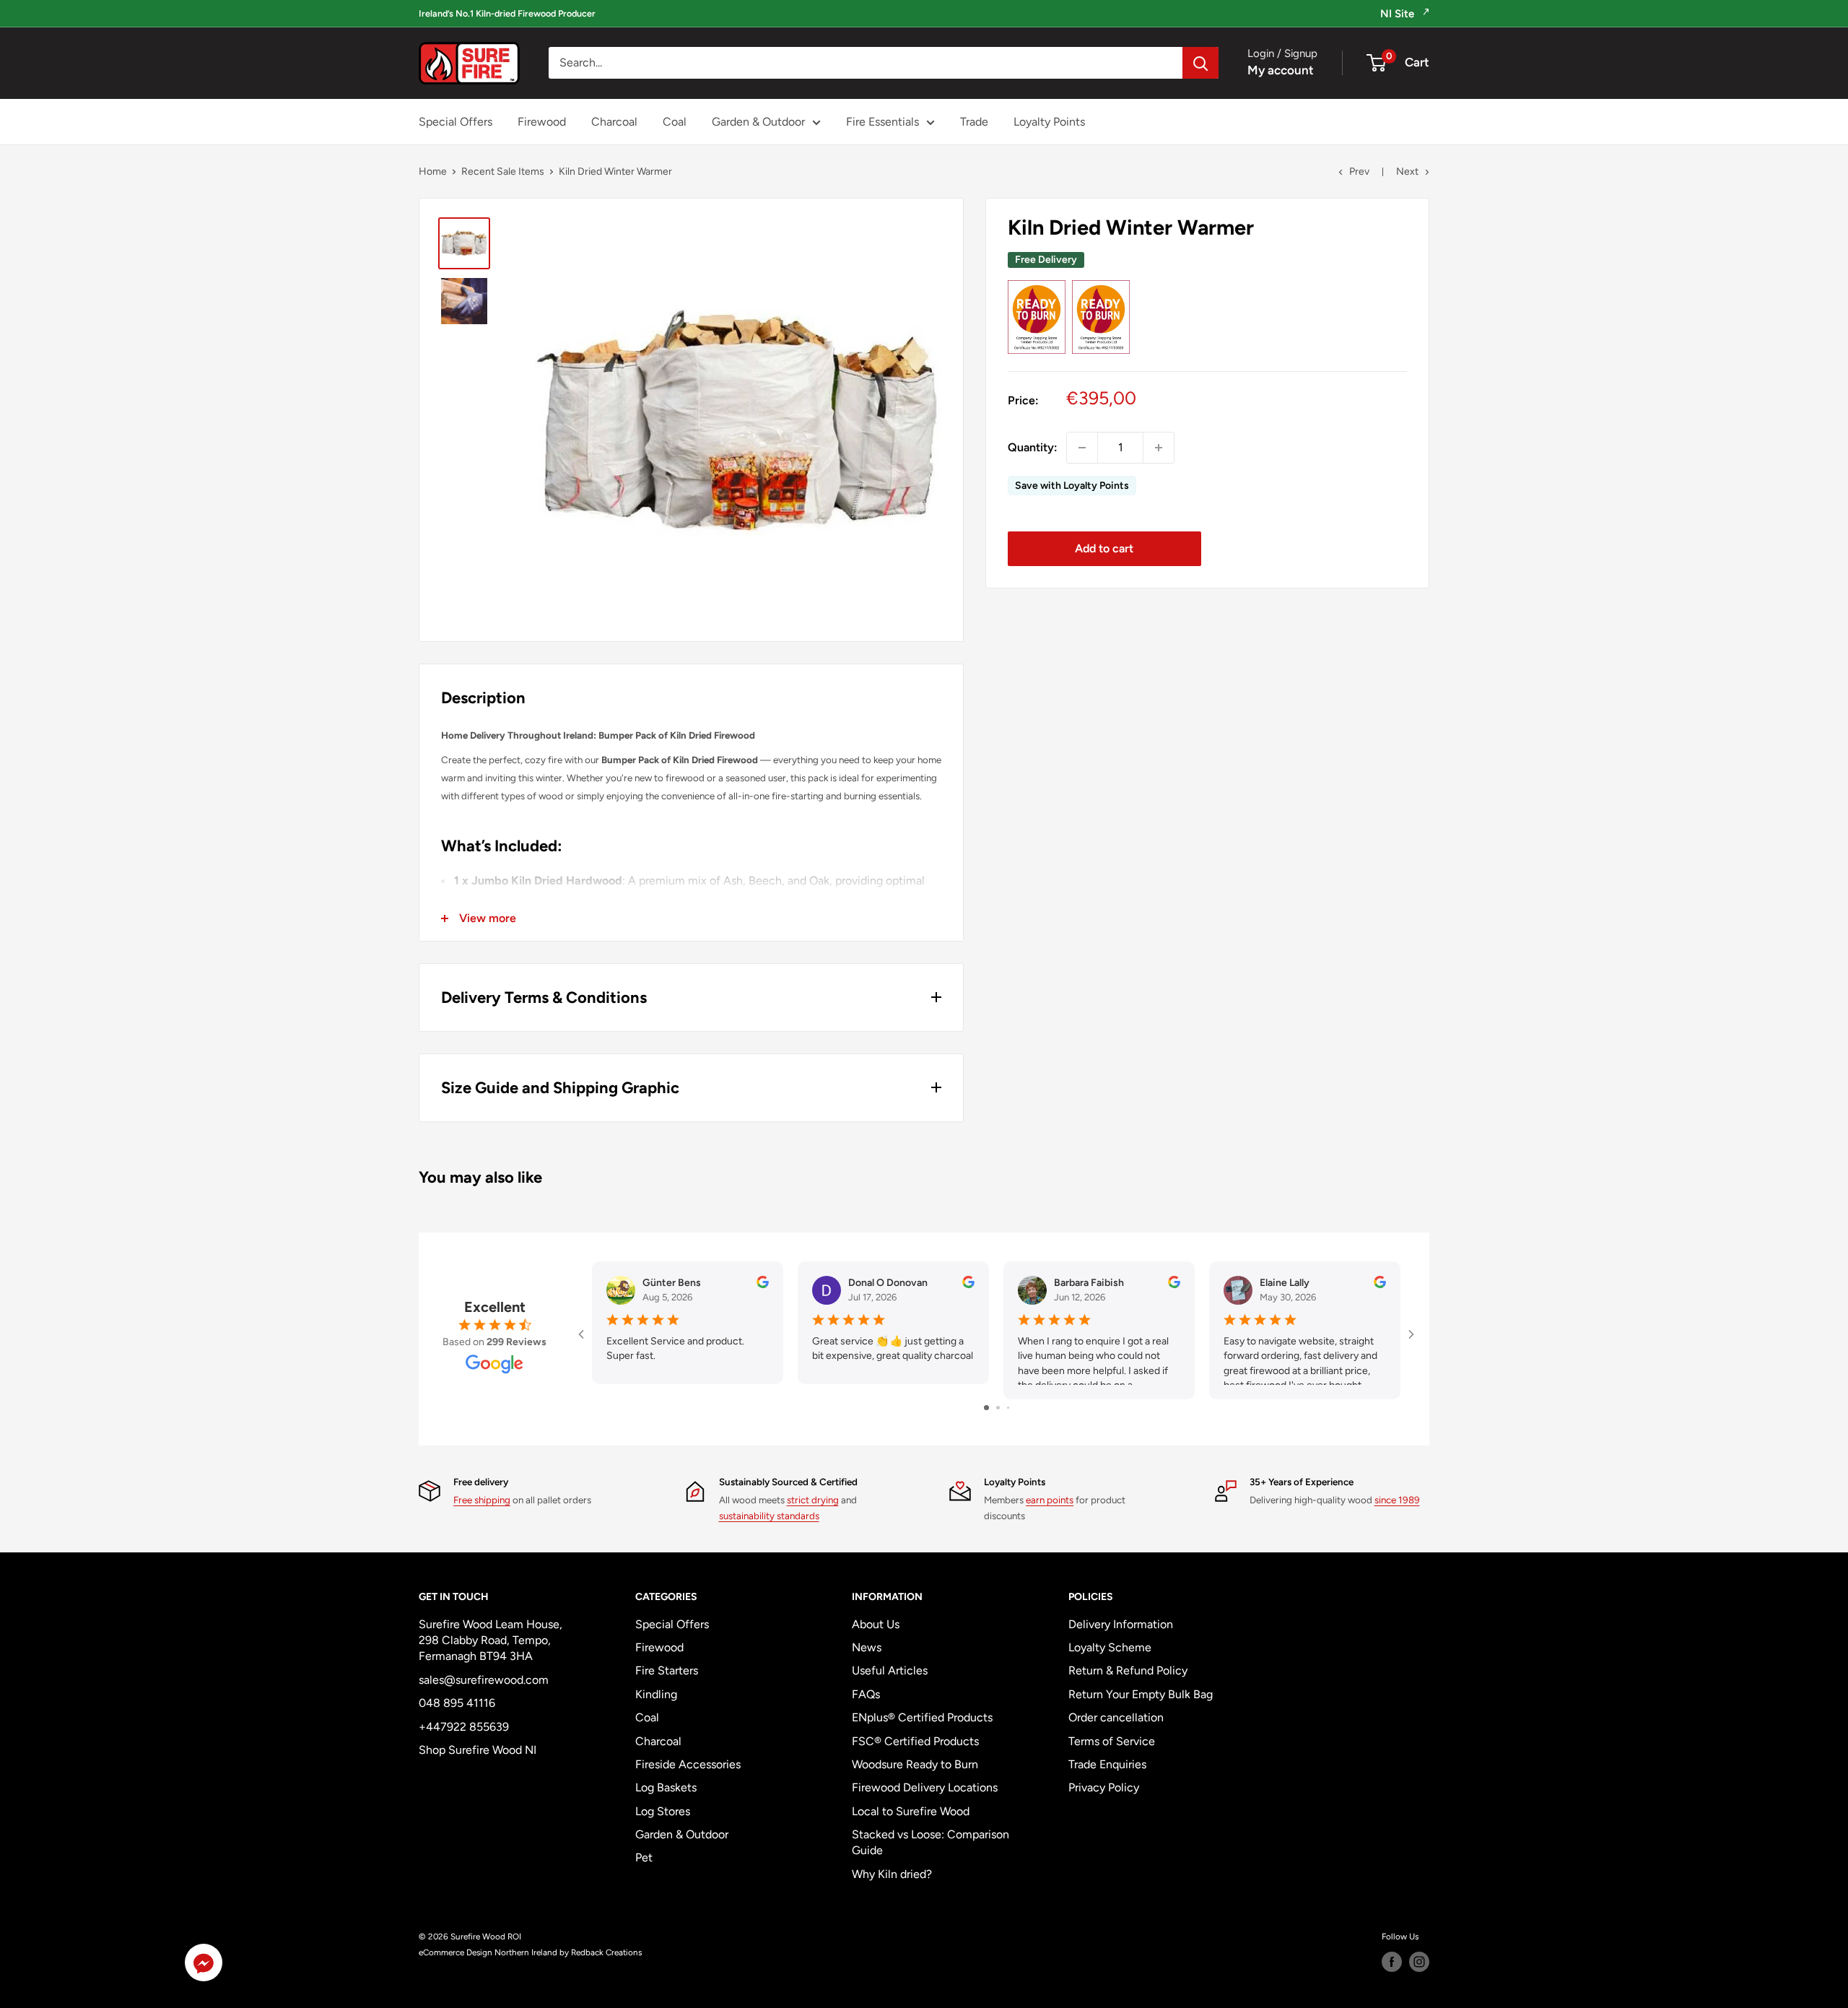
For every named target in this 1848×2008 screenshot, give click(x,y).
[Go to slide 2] (998, 1408)
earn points (1050, 1500)
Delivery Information (1121, 1624)
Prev (1359, 171)
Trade (974, 122)
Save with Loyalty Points (1072, 486)
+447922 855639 (464, 1727)
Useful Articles (890, 1670)
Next (1407, 171)
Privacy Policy (1104, 1787)
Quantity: (1033, 447)
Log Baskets (666, 1787)
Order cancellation (1116, 1717)
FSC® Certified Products (915, 1741)
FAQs (866, 1694)
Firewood (542, 122)
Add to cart (1104, 548)
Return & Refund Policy (1128, 1670)
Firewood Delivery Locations (925, 1787)
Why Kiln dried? (892, 1874)
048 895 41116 (457, 1703)
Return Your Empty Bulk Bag (1141, 1694)
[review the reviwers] (763, 1285)
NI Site (1399, 14)
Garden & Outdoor (758, 122)
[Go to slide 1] (986, 1408)
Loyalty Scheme (1110, 1647)
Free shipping (482, 1500)
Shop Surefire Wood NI (478, 1750)
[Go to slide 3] (1008, 1408)
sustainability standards (769, 1516)
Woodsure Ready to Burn (915, 1764)
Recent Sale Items (503, 171)
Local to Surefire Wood (911, 1811)
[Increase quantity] (1159, 448)
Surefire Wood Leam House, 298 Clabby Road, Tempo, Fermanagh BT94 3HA (491, 1640)
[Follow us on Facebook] (1392, 1962)
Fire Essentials (882, 122)
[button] (204, 1966)
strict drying (813, 1500)
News (867, 1647)
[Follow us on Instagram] (1419, 1962)
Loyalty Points (1049, 122)
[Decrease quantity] (1082, 448)
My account (1281, 71)
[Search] (1200, 64)
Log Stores (663, 1811)
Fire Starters (667, 1670)
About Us (876, 1624)
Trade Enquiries (1107, 1764)
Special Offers (456, 122)
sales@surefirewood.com (484, 1680)
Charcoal (614, 122)
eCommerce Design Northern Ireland (488, 1952)
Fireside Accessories (688, 1764)
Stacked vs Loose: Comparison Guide (930, 1842)
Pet (644, 1857)
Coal (675, 122)
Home (433, 171)
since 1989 (1397, 1500)
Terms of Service (1112, 1741)
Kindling (656, 1694)
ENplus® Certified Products (922, 1717)
